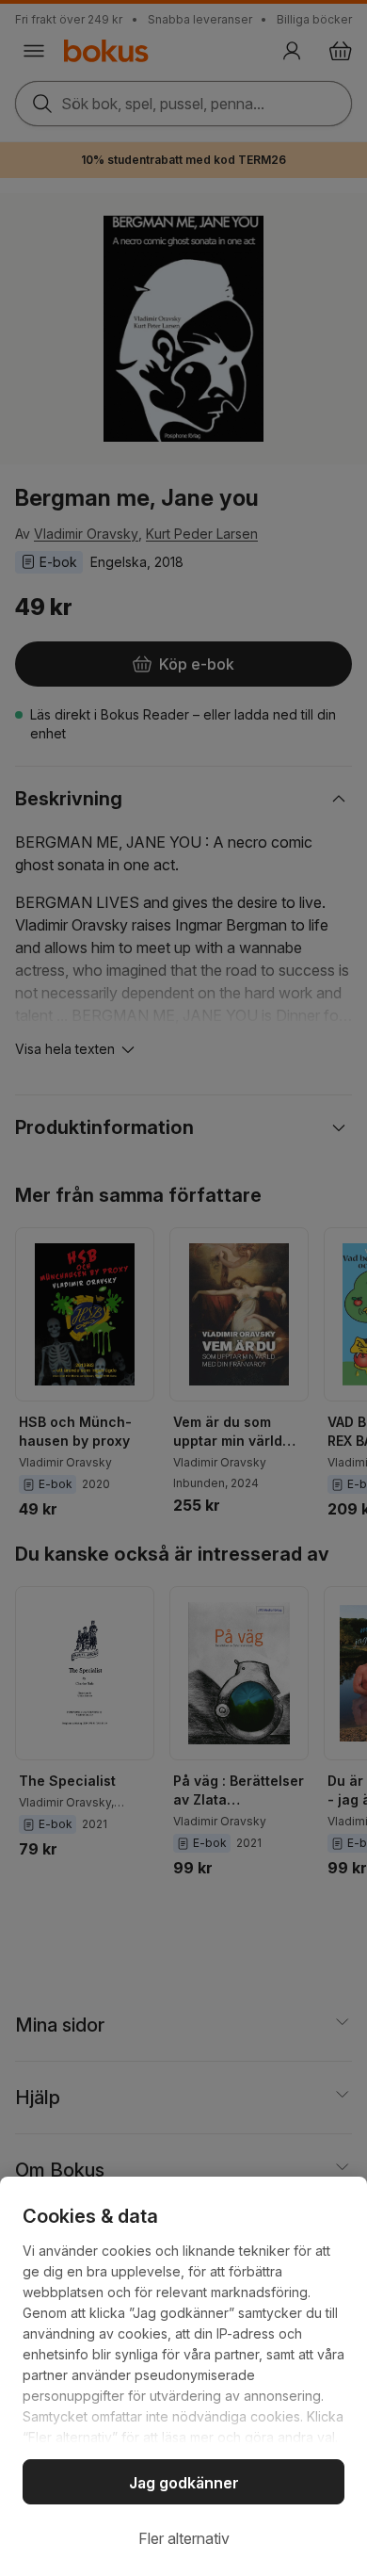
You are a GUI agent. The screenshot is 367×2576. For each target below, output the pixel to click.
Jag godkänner (184, 2483)
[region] (183, 2376)
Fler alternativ (184, 2538)
